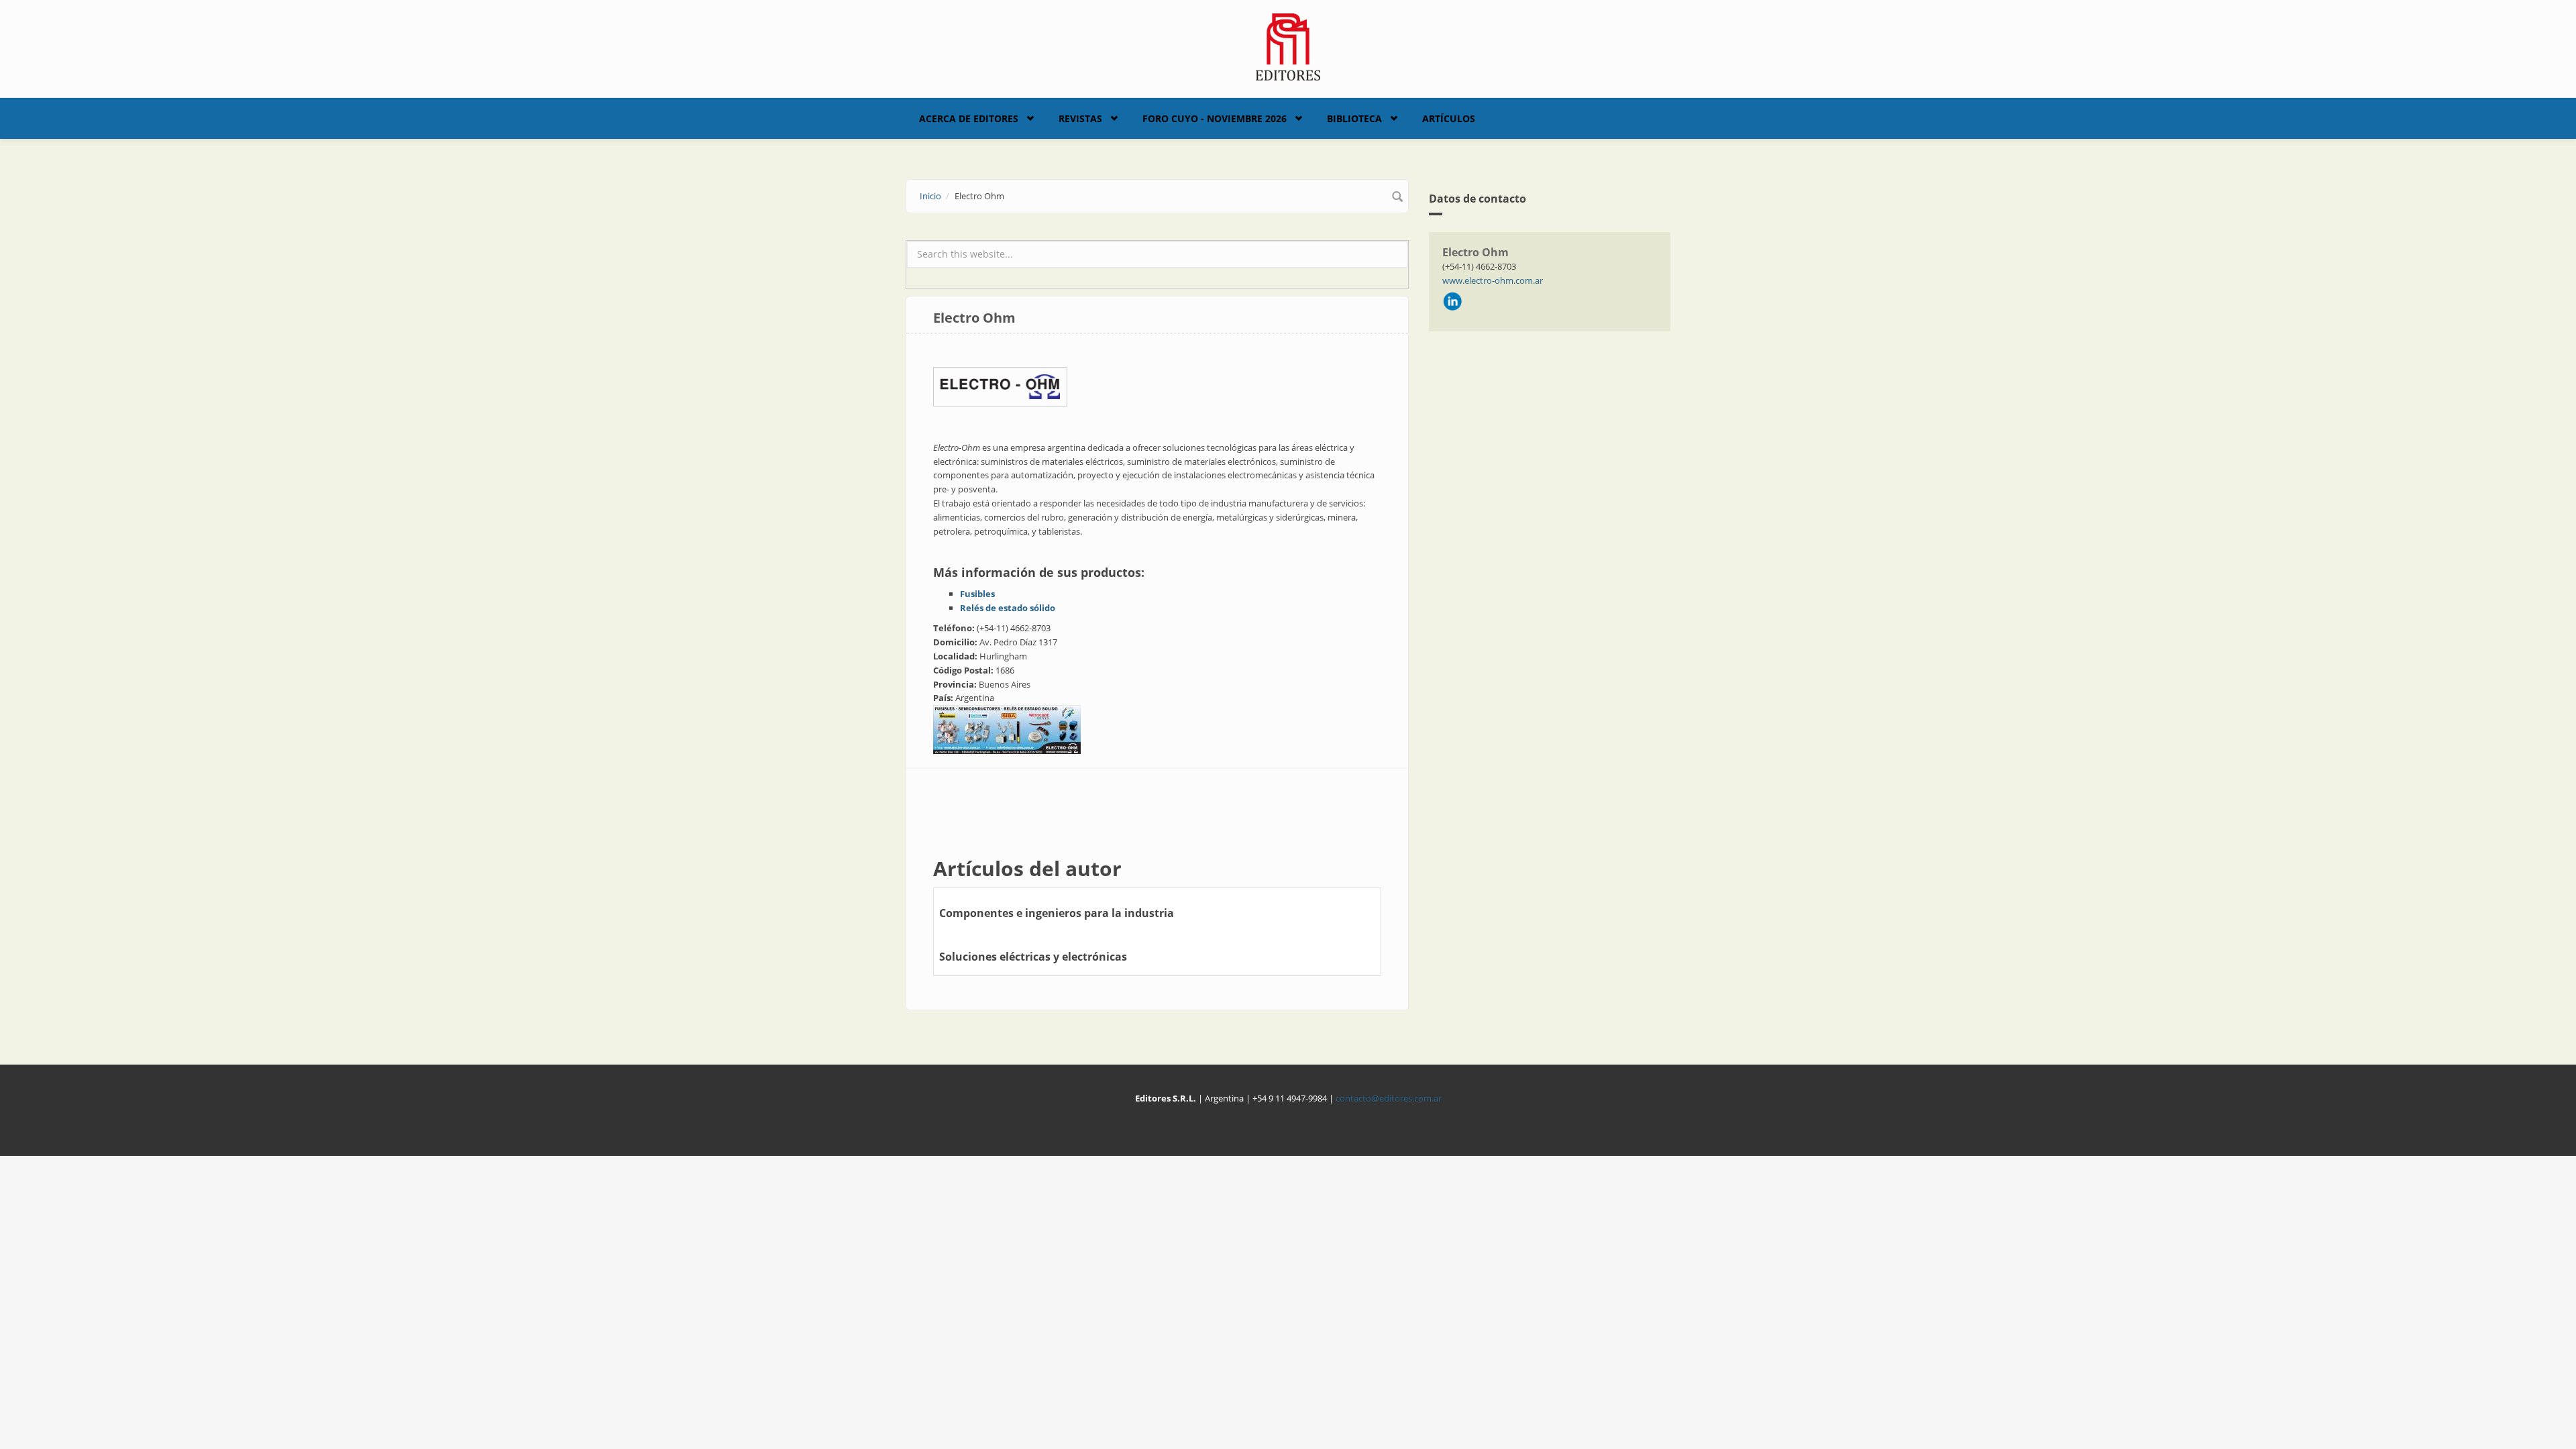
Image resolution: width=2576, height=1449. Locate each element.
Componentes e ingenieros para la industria (1057, 913)
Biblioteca (1354, 118)
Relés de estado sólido (1008, 608)
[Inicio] (1288, 46)
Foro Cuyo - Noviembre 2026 (1215, 118)
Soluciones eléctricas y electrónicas (1033, 957)
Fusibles (977, 594)
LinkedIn (1452, 301)
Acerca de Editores (969, 118)
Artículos (1449, 118)
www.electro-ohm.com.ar (1493, 280)
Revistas (1080, 118)
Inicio (930, 196)
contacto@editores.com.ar (1389, 1098)
